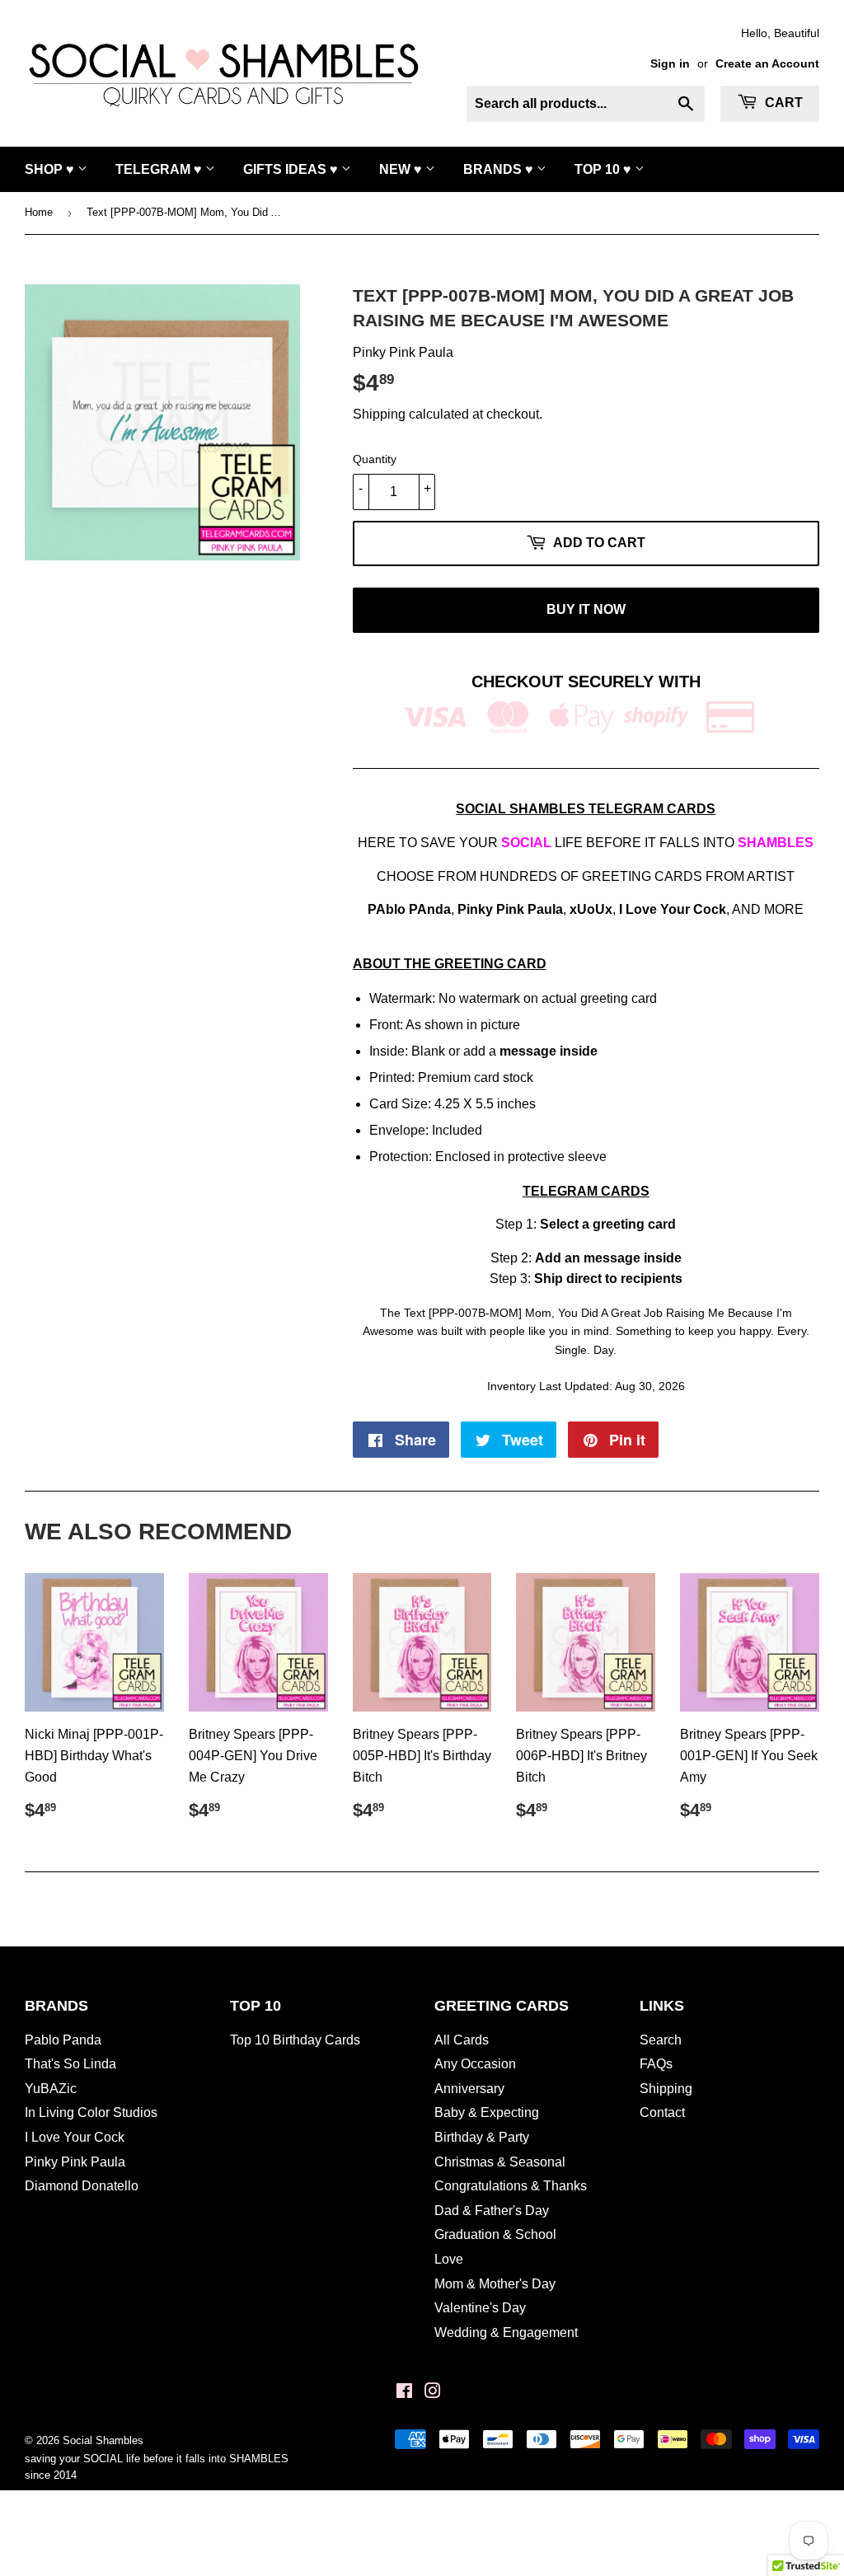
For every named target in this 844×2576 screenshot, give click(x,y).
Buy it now (586, 609)
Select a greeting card (608, 1224)
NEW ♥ (402, 169)
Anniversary (469, 2089)
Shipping (379, 414)
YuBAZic (51, 2089)
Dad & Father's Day (492, 2211)
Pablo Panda (63, 2040)
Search (661, 2040)
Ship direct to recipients (608, 1279)
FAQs (656, 2064)
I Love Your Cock (673, 909)
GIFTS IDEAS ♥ (292, 169)
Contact (662, 2112)
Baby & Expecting (487, 2112)
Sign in (670, 64)
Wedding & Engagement (506, 2332)
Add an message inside (608, 1258)
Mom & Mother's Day (495, 2284)
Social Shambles (103, 2440)
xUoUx (591, 909)
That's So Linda (70, 2064)
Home (39, 212)
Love (449, 2259)
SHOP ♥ (51, 169)
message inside (549, 1051)
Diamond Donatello (82, 2186)
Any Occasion (475, 2064)
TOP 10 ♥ (605, 169)
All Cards (462, 2040)
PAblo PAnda (409, 909)
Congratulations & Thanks (511, 2186)
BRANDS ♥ (500, 169)
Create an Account (767, 64)
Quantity (375, 459)
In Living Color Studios (91, 2112)
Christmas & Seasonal (500, 2162)
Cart (782, 103)
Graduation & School (495, 2234)
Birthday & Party (482, 2137)
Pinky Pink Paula (510, 909)
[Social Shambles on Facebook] (404, 2393)
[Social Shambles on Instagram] (433, 2393)
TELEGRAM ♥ (160, 169)
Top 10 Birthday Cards (295, 2040)
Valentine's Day (480, 2308)
